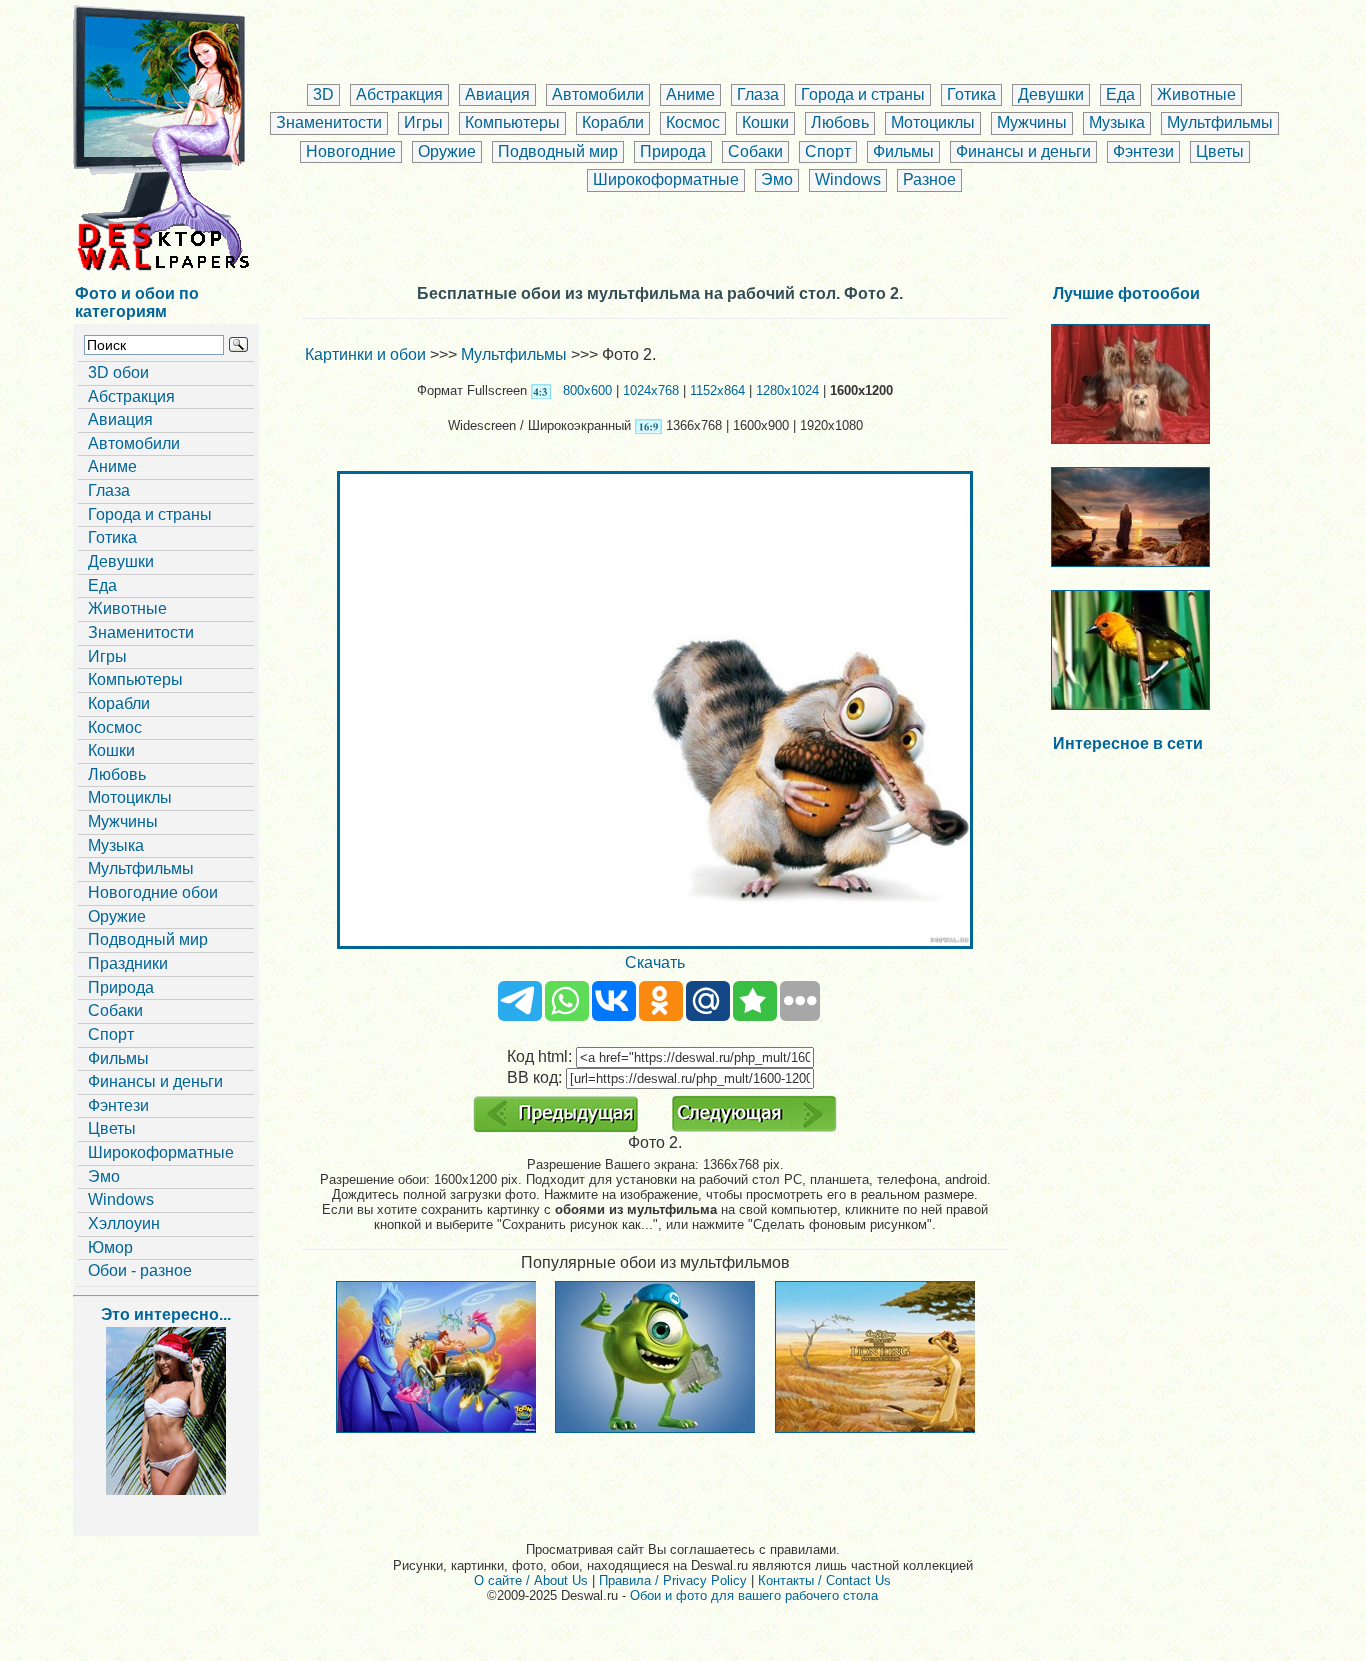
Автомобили (598, 94)
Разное (929, 179)
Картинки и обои (365, 354)
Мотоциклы (933, 122)
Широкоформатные (666, 179)
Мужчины (1032, 122)
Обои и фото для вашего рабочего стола (754, 1595)
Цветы (1220, 151)
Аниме (690, 94)
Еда (1120, 94)
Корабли (613, 122)
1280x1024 (787, 390)
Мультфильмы (1220, 122)
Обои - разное (140, 1270)
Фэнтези (1143, 151)
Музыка (1117, 122)
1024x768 (651, 390)
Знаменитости (329, 122)
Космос (693, 122)
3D (323, 94)
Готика (971, 94)
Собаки (755, 151)
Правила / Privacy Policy (673, 1580)
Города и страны (863, 94)
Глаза (758, 94)
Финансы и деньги (1023, 151)
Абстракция (399, 94)
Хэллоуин (124, 1223)
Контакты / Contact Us (824, 1580)
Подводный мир (558, 151)
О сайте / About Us (531, 1580)
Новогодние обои (153, 892)
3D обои (118, 372)
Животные (1196, 94)
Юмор (110, 1247)
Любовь (840, 122)
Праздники (128, 963)
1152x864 (717, 390)
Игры (423, 122)
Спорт (828, 151)
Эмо (777, 179)
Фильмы (903, 151)
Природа (673, 151)
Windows (848, 179)
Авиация (497, 94)
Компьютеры (512, 122)
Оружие (447, 151)
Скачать (655, 962)
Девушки (1051, 94)
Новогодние (351, 151)
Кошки (765, 122)
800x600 (587, 390)
